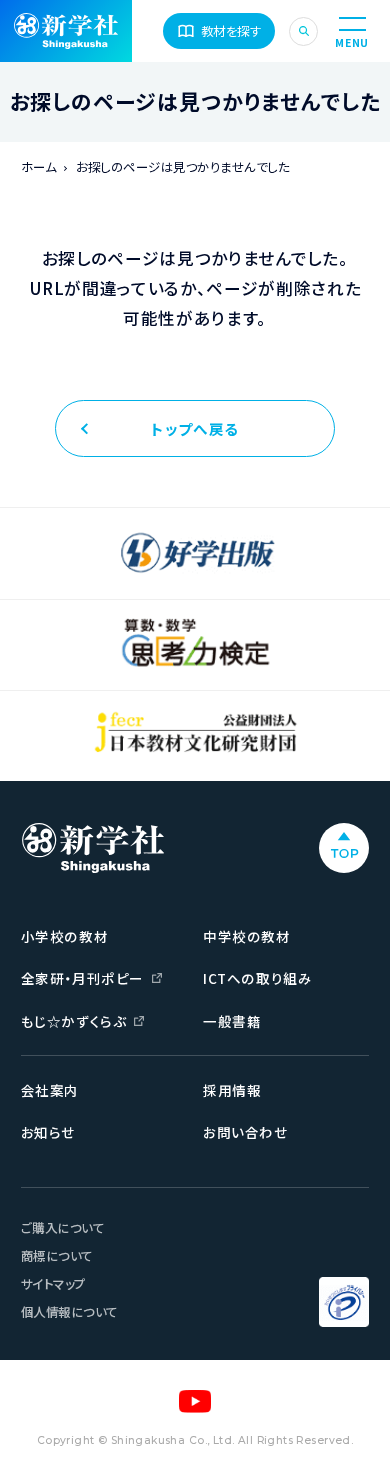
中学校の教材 (246, 936)
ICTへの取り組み (257, 978)
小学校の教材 (64, 936)
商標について (57, 1256)
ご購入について (63, 1228)
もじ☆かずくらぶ (73, 1021)
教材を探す (231, 31)
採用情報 (232, 1090)
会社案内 (50, 1090)
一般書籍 (232, 1021)
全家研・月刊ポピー (82, 978)
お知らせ (48, 1132)
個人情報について (69, 1312)
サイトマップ (53, 1284)
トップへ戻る (195, 428)
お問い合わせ (245, 1132)
